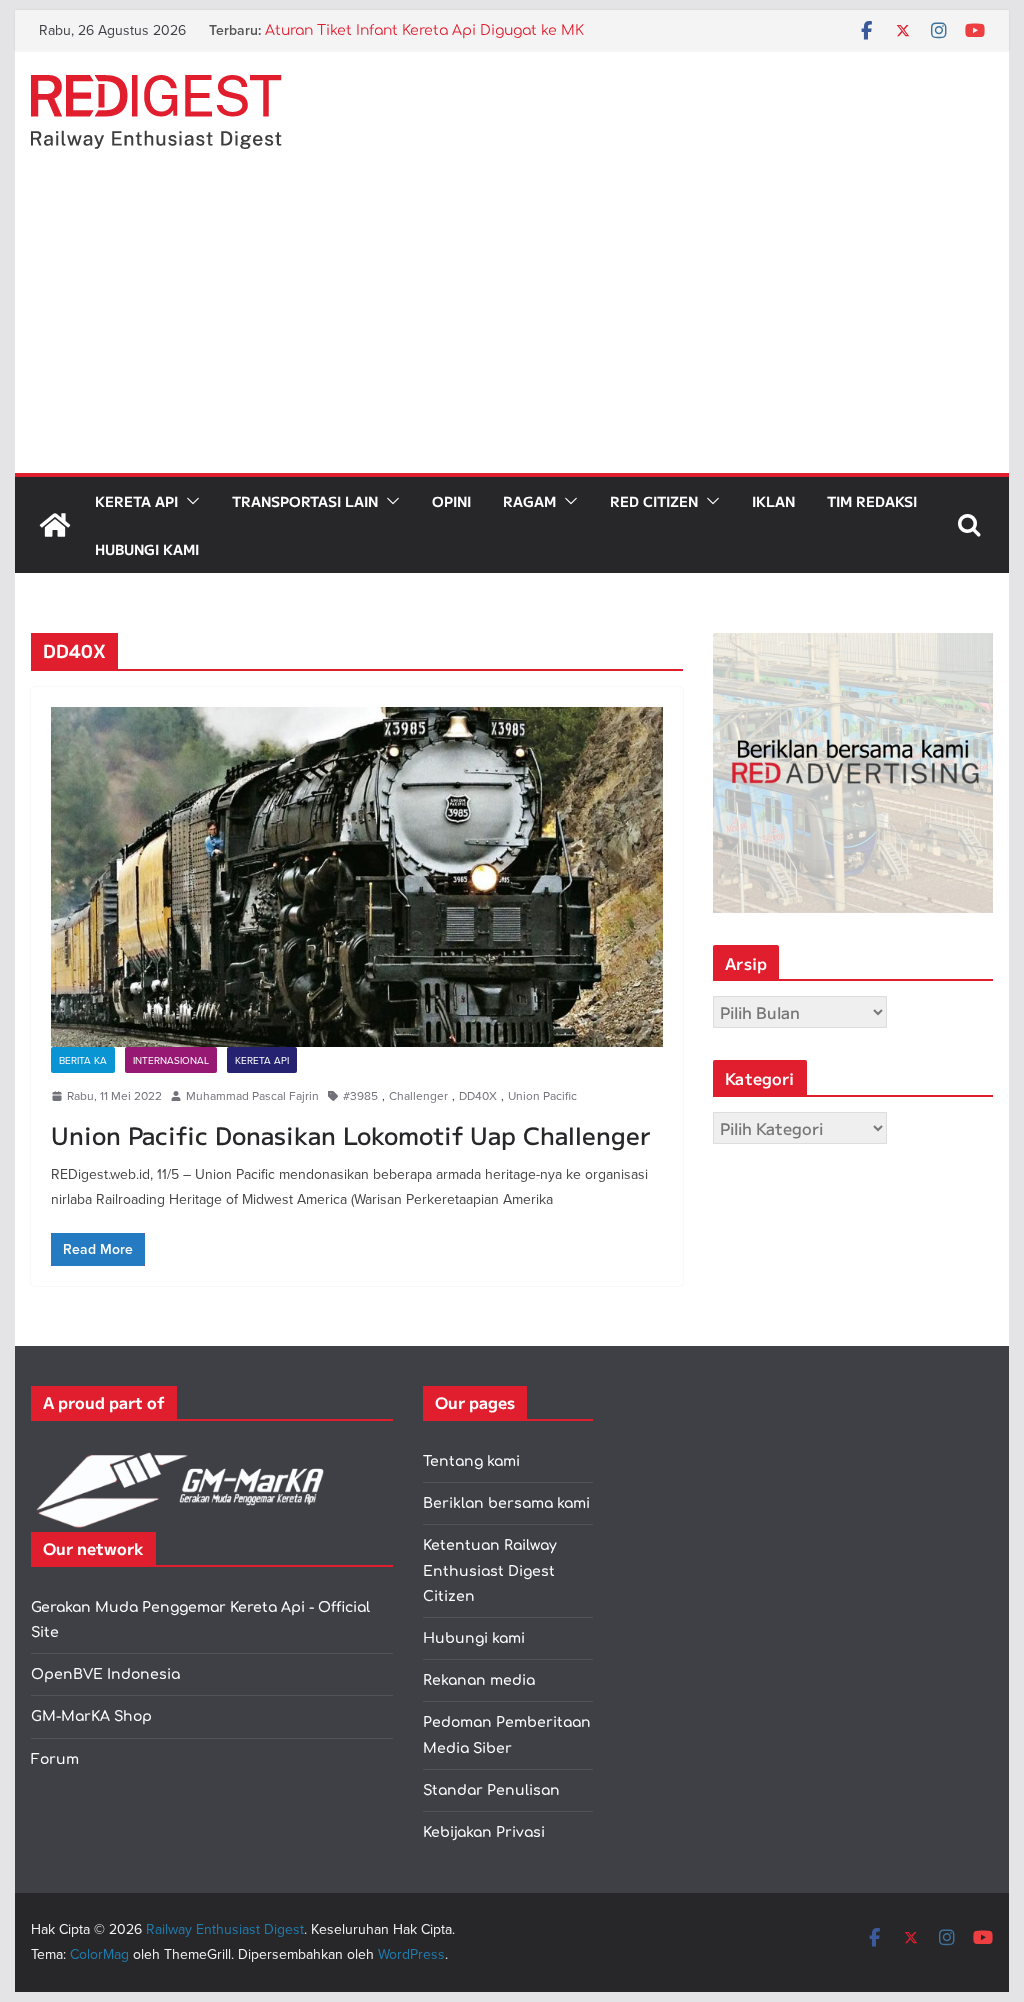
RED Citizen (654, 501)
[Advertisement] (511, 323)
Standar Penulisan (491, 1790)
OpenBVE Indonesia (105, 1674)
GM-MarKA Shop (91, 1716)
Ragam (529, 501)
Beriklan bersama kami (506, 1503)
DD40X (478, 1095)
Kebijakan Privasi (484, 1832)
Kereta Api (136, 501)
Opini (451, 501)
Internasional (171, 1060)
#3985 (360, 1095)
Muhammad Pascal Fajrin (252, 1095)
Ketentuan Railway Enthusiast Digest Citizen (490, 1570)
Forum (55, 1759)
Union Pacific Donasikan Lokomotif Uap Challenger (350, 1134)
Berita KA (83, 1060)
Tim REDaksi (872, 501)
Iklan (773, 501)
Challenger (418, 1095)
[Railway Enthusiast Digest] (55, 525)
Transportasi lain (305, 501)
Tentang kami (471, 1461)
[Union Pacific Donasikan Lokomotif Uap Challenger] (357, 877)
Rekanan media (479, 1680)
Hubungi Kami (147, 549)
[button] (189, 501)
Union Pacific (542, 1095)
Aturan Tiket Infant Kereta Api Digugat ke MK (424, 36)
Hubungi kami (474, 1638)
